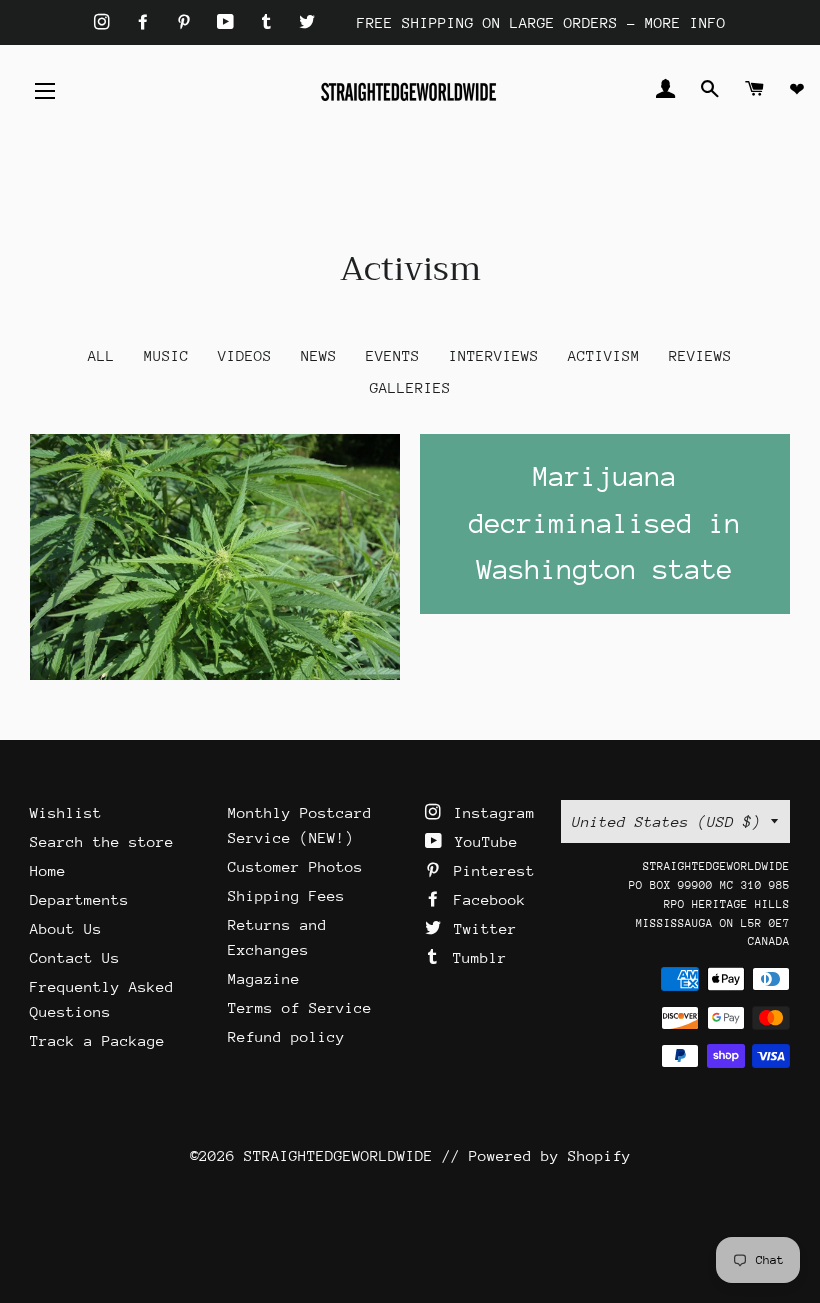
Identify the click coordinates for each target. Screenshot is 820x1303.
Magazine (264, 978)
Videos (245, 355)
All (101, 355)
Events (393, 355)
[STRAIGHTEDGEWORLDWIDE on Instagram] (106, 22)
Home (48, 870)
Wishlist (66, 812)
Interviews (494, 355)
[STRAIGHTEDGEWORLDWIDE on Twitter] (307, 22)
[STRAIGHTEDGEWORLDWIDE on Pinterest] (188, 22)
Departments (79, 899)
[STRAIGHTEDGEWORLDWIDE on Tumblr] (271, 22)
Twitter (481, 928)
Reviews (700, 355)
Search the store (102, 841)
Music (166, 355)
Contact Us (75, 957)
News (319, 355)
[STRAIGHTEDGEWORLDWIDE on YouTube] (230, 22)
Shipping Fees (286, 895)
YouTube (482, 841)
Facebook (485, 899)
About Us (66, 928)
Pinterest (490, 870)
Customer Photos (295, 866)
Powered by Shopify (550, 1155)
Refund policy (286, 1036)
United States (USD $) (666, 821)
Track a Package (97, 1040)
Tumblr (475, 957)
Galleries (410, 387)
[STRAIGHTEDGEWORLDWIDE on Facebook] (147, 22)
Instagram (490, 812)
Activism (604, 355)
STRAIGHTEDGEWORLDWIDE (338, 1155)
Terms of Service (300, 1007)
